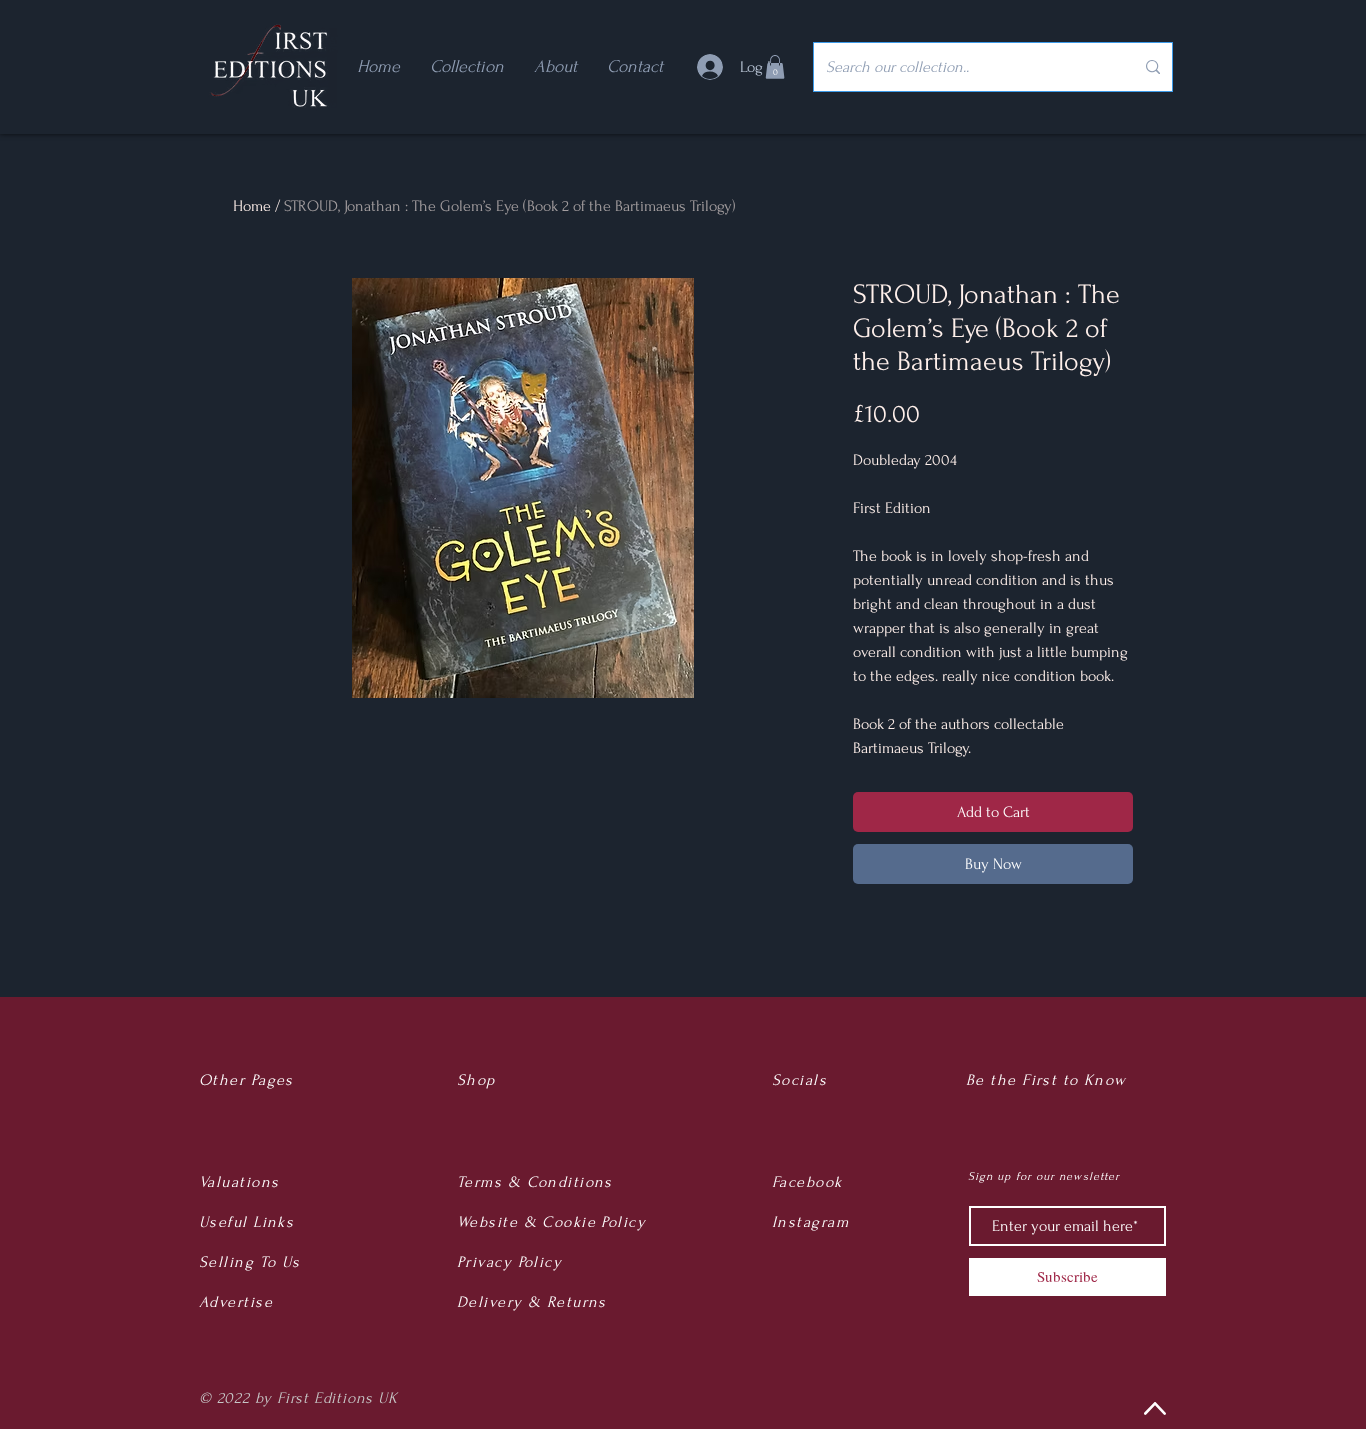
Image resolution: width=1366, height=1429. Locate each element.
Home (252, 206)
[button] (775, 67)
